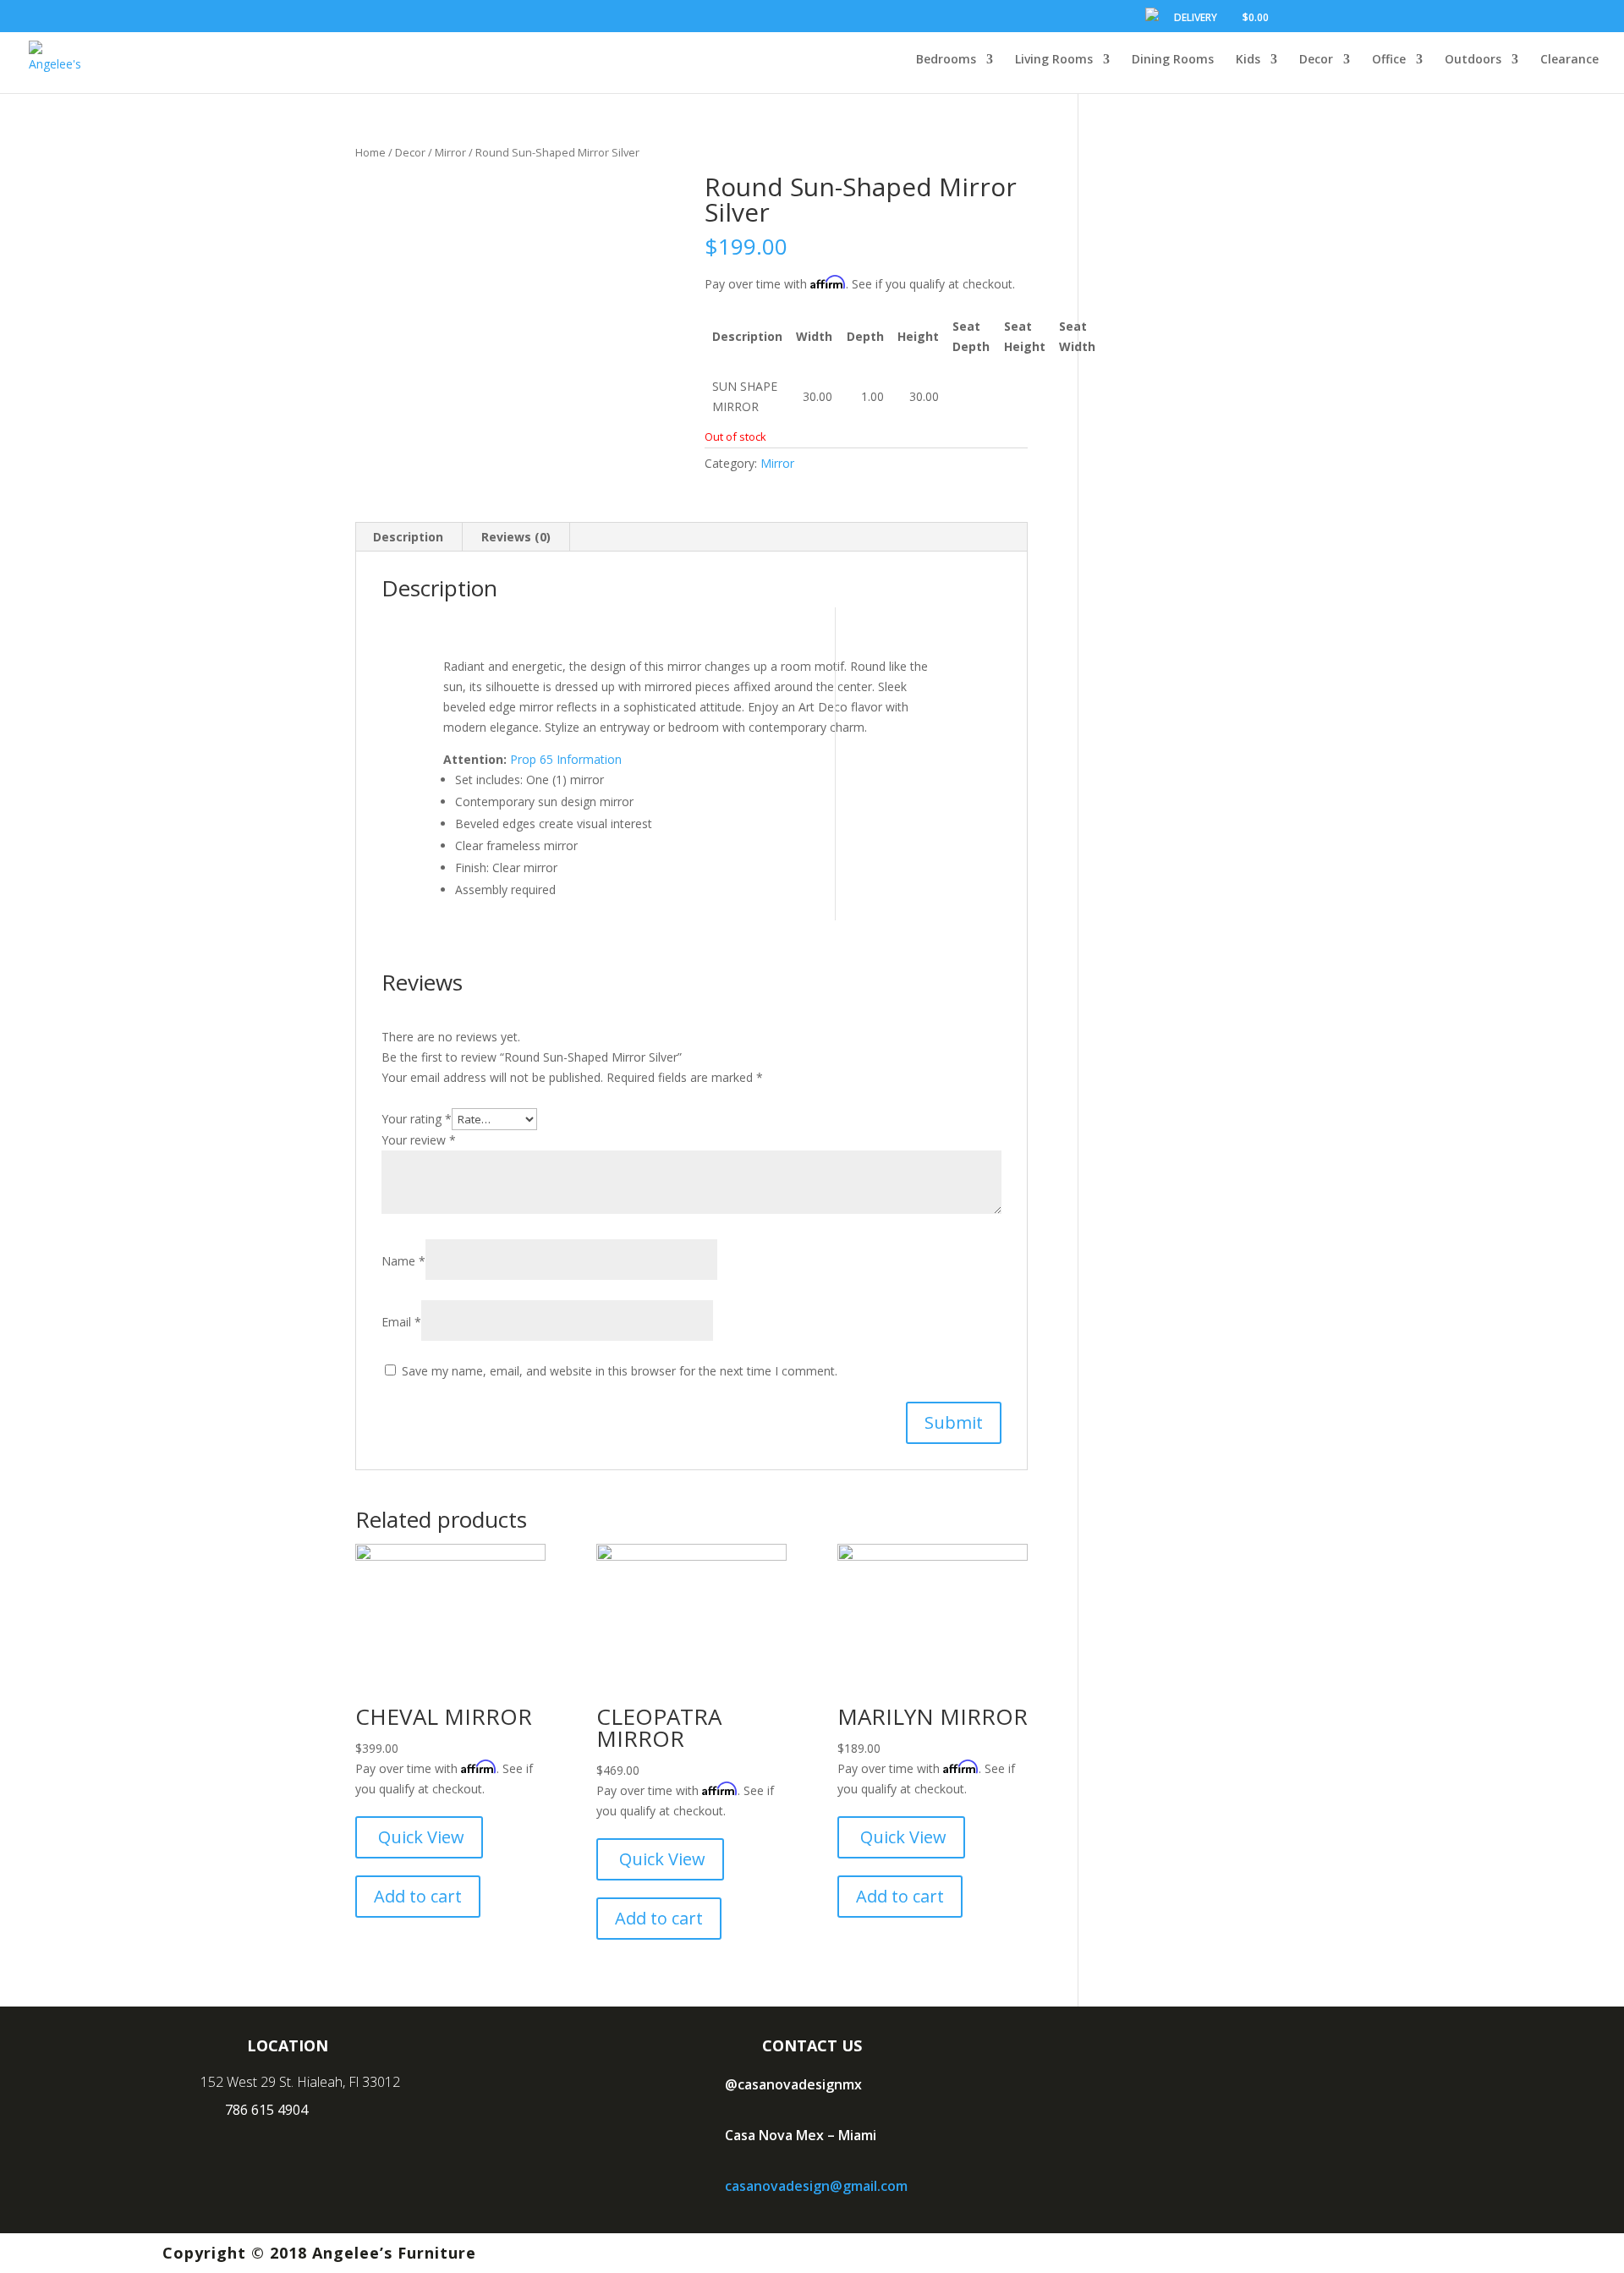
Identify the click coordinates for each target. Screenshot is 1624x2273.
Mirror (450, 152)
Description (408, 537)
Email (401, 1322)
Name (403, 1261)
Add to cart (418, 1896)
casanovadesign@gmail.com (816, 2186)
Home (370, 152)
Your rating (417, 1119)
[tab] (409, 537)
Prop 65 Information (566, 759)
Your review (419, 1140)
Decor (410, 152)
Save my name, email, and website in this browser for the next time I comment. (620, 1371)
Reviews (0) (516, 537)
